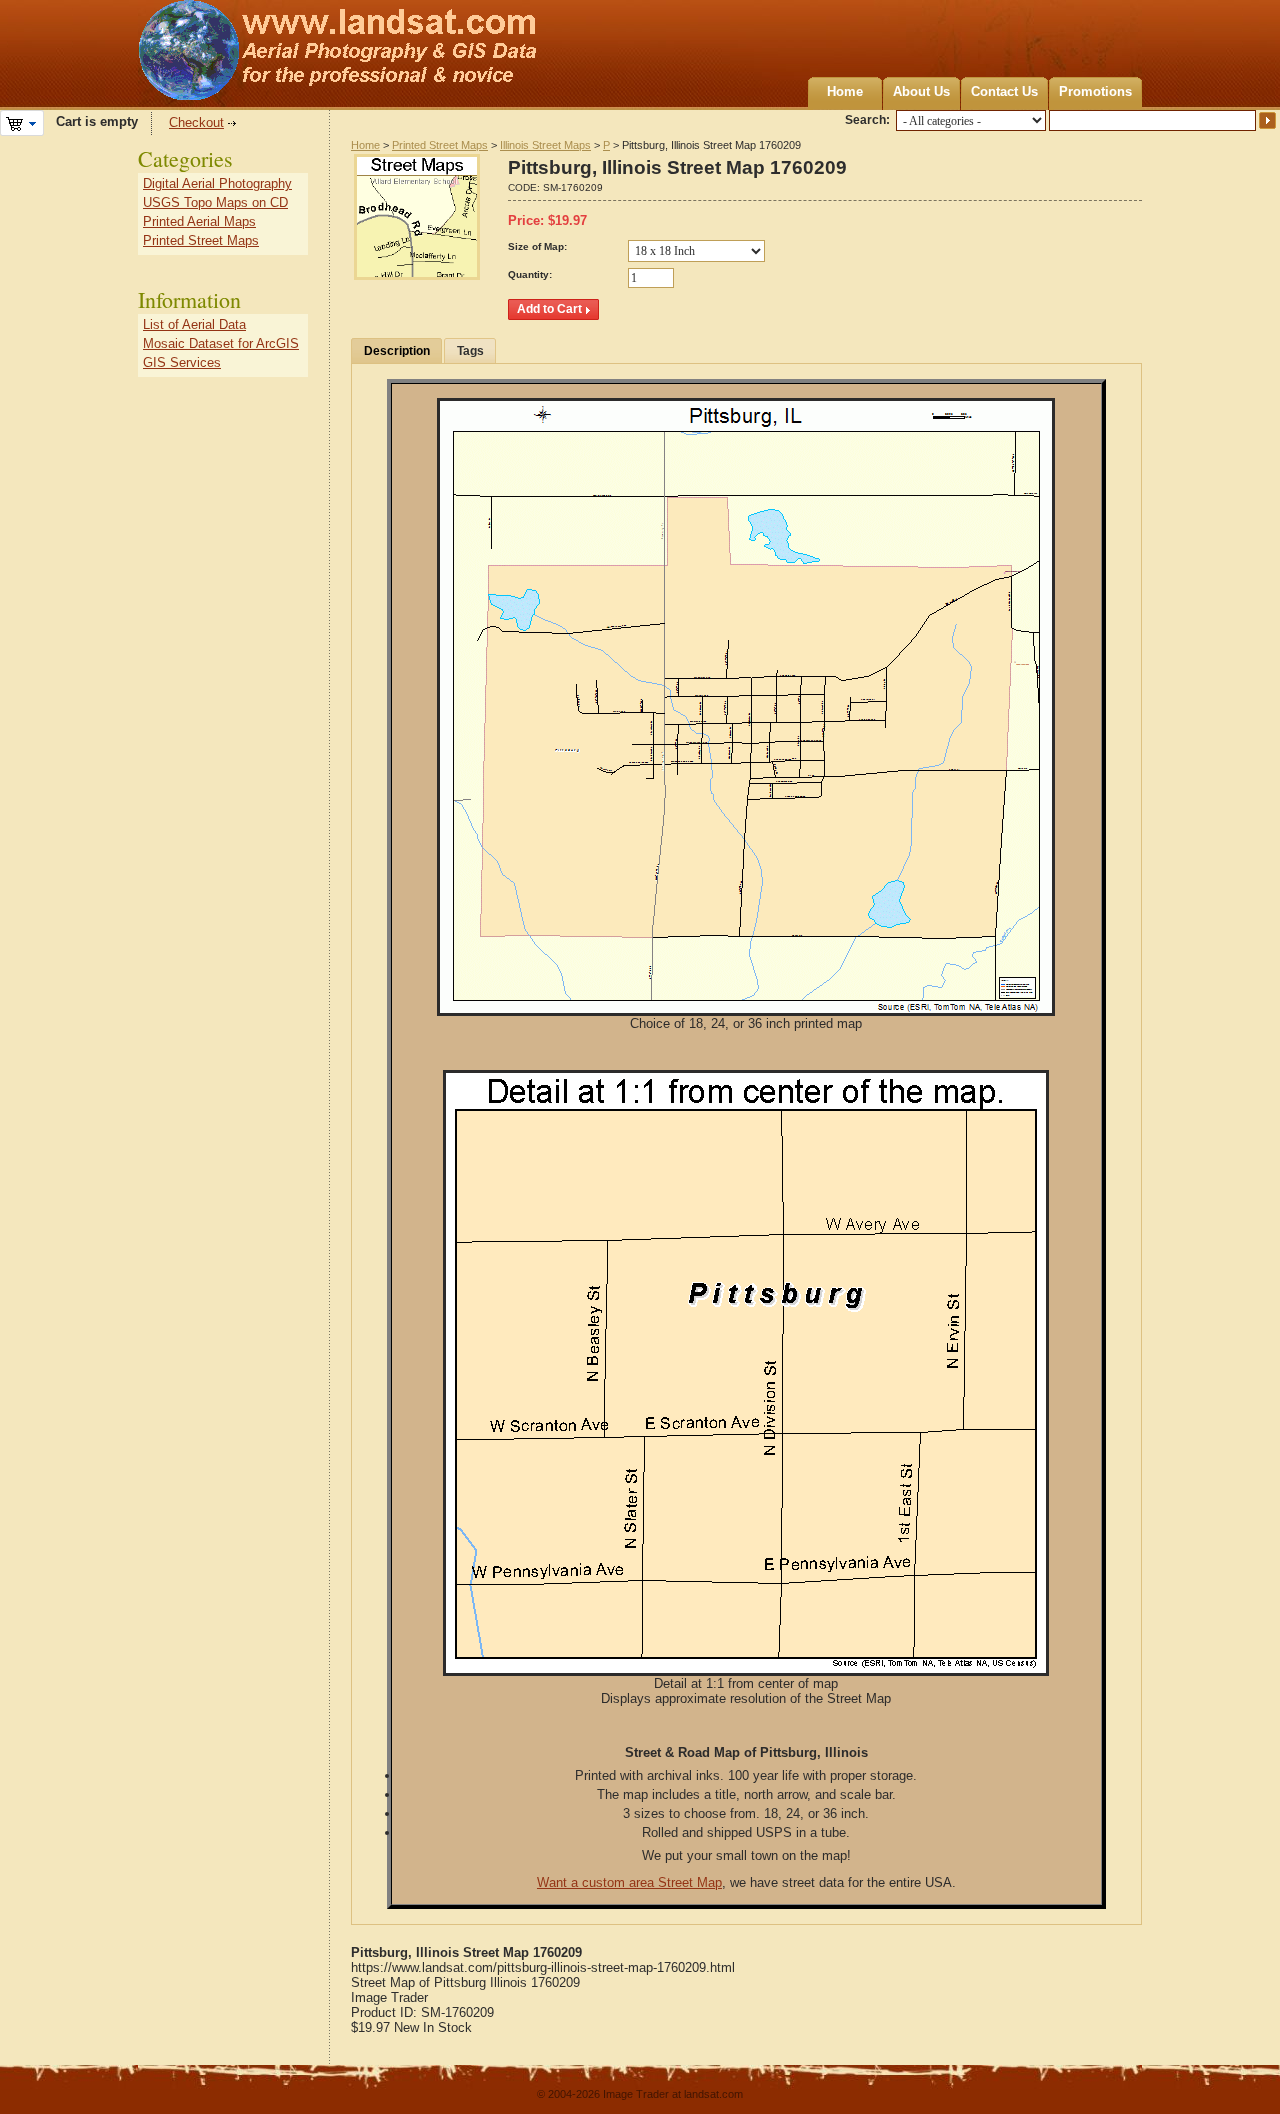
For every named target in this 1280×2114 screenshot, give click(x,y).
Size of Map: (537, 246)
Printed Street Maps (440, 145)
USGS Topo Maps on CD (215, 202)
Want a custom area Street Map (629, 1882)
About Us (921, 91)
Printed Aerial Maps (199, 221)
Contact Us (1004, 91)
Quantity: (530, 274)
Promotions (1095, 91)
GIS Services (182, 362)
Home (845, 91)
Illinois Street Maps (545, 145)
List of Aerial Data (194, 324)
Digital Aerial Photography (217, 183)
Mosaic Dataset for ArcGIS (221, 343)
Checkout (196, 122)
